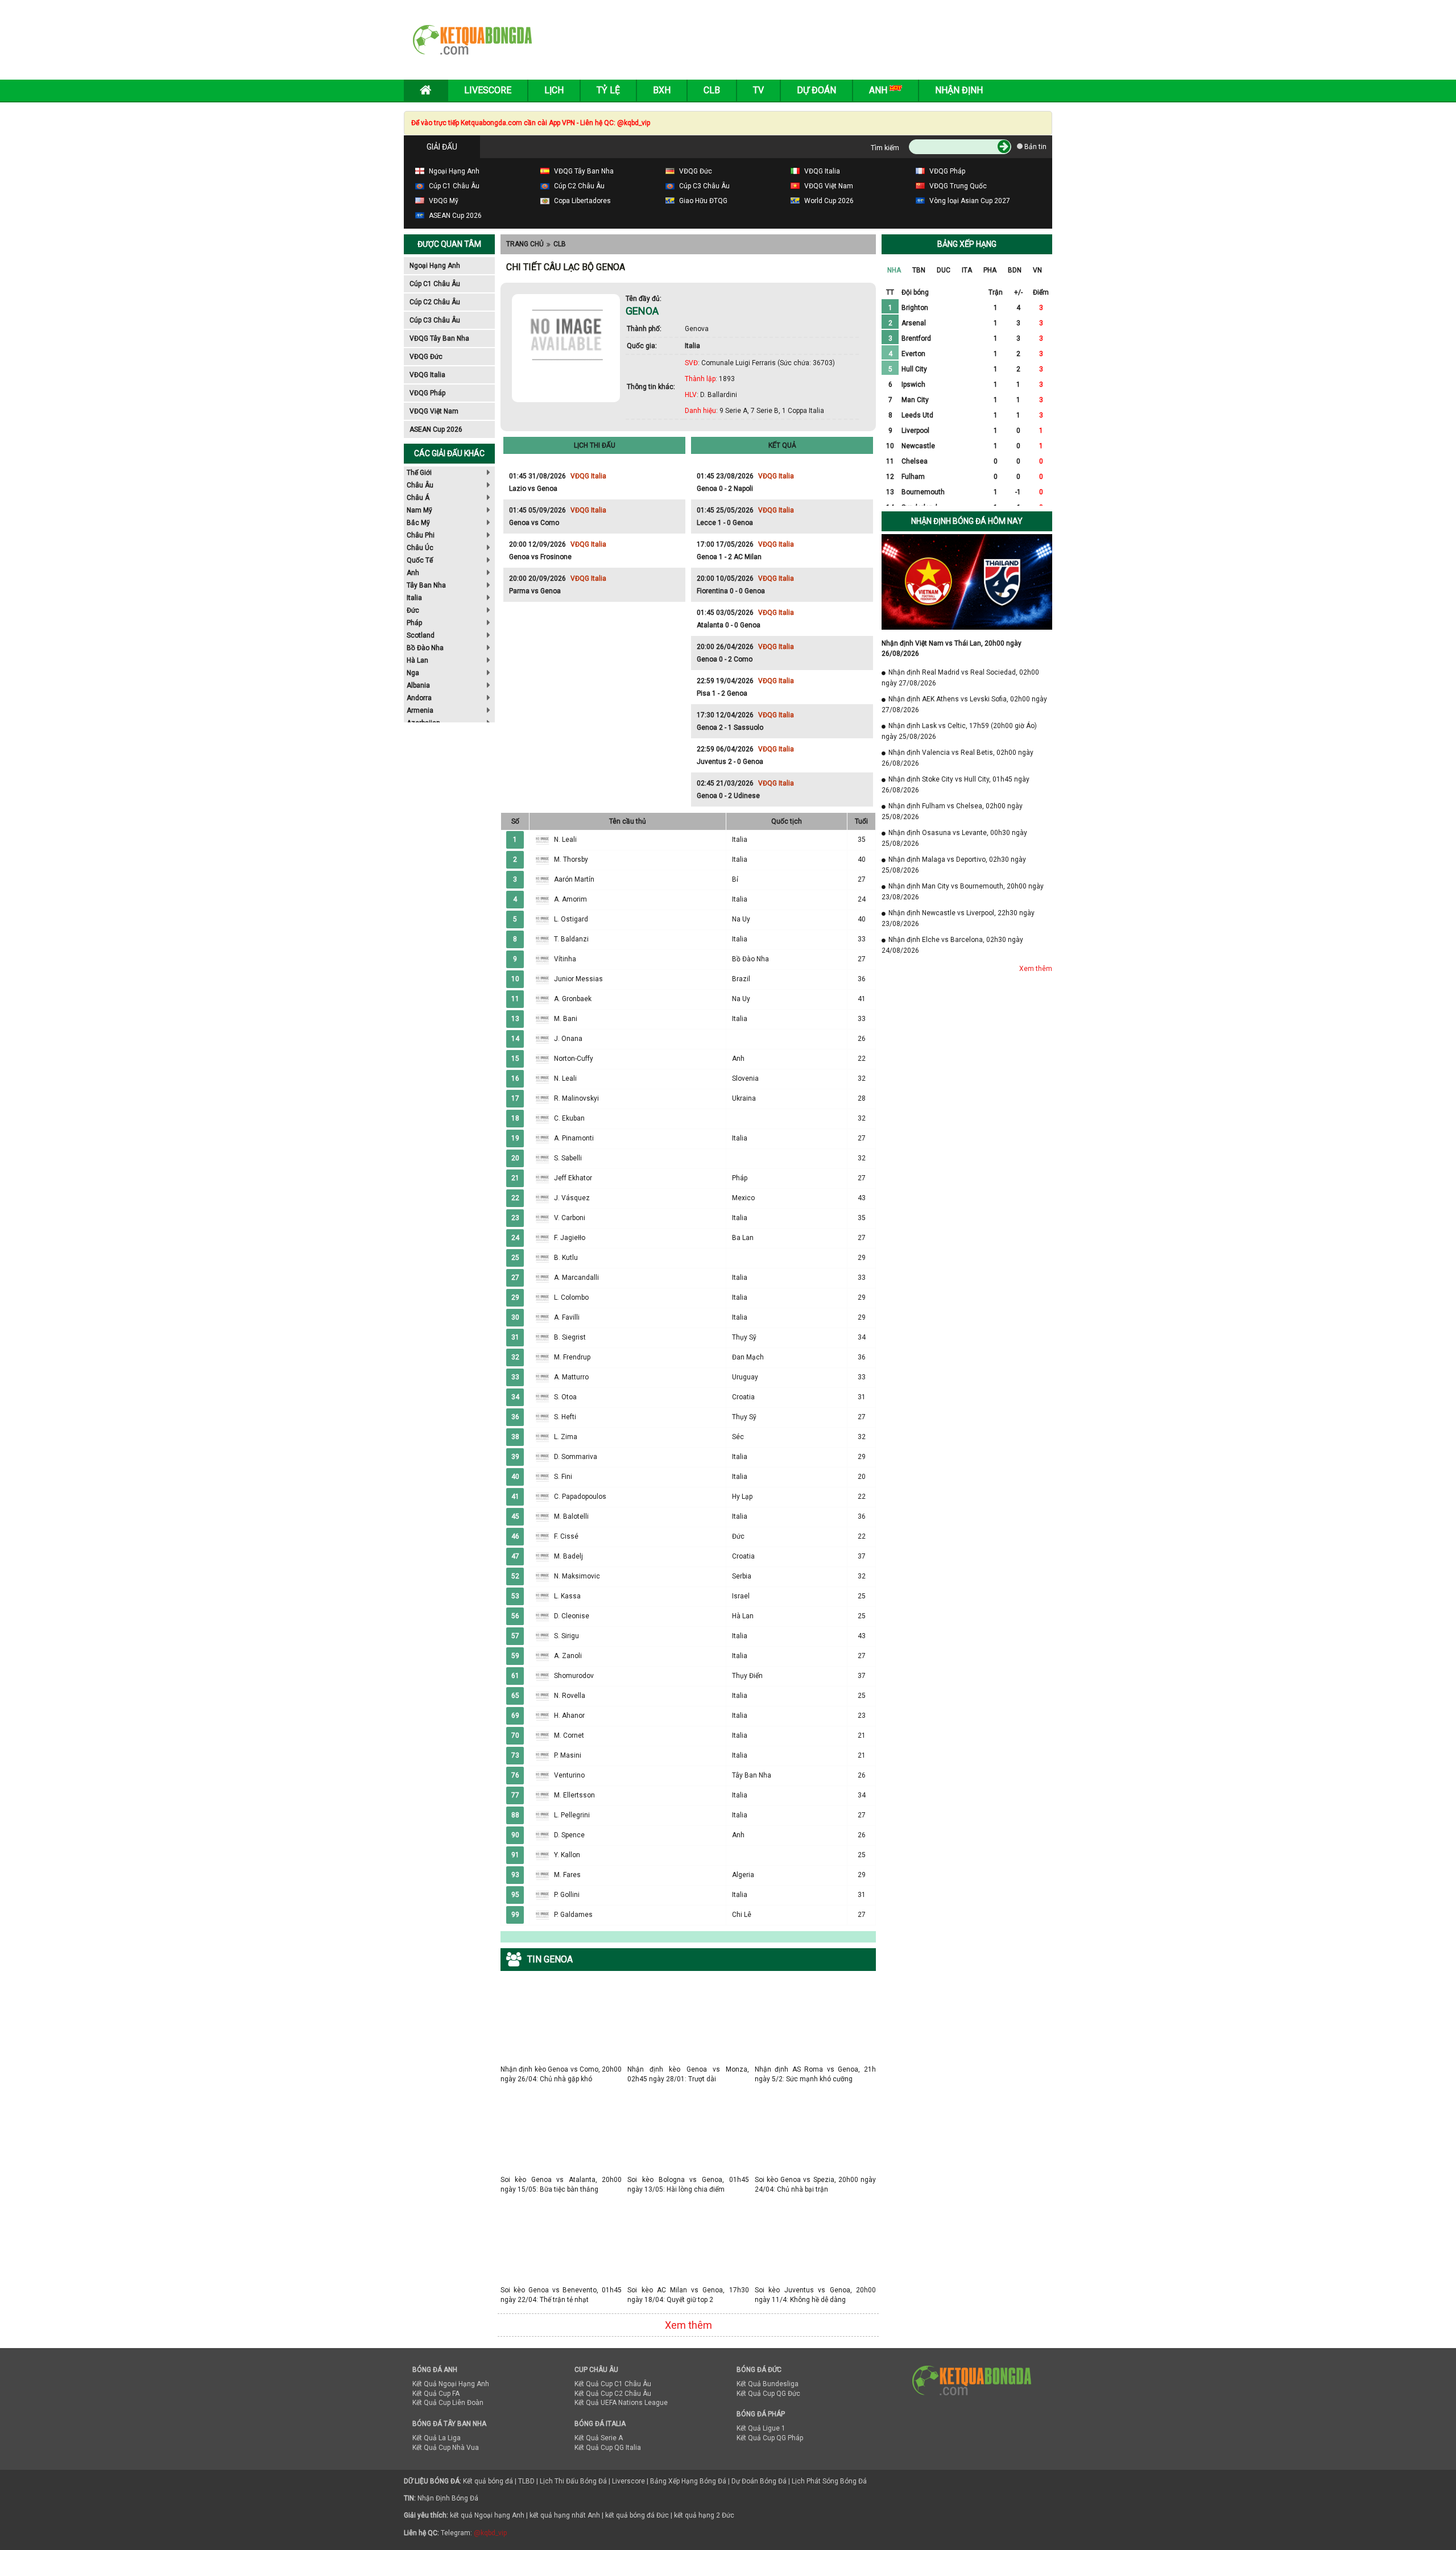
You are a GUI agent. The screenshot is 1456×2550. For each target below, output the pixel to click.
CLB (560, 244)
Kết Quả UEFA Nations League (621, 2403)
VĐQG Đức (426, 357)
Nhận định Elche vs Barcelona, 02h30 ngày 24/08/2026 (952, 945)
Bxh (662, 90)
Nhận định (959, 90)
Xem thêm (688, 2325)
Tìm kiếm (885, 148)
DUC (944, 270)
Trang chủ (525, 244)
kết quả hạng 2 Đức (704, 2515)
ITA (967, 270)
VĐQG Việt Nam (434, 411)
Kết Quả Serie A (599, 2438)
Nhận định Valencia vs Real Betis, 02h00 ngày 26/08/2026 (957, 758)
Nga (413, 673)
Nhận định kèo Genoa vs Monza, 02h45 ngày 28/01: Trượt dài (688, 2069)
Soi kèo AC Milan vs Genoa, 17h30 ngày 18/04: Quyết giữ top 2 (688, 2290)
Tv (758, 90)
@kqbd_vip (490, 2533)
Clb (712, 90)
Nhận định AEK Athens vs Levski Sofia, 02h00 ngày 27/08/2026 (964, 704)
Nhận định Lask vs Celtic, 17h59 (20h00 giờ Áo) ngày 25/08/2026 (959, 731)
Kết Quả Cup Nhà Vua (446, 2448)
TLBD (526, 2481)
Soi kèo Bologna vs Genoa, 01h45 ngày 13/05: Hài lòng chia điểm (688, 2179)
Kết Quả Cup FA (436, 2394)
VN (1037, 270)
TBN (919, 270)
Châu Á (418, 498)
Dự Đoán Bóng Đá (759, 2481)
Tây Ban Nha (426, 585)
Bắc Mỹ (418, 523)
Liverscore (628, 2481)
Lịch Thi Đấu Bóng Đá (573, 2481)
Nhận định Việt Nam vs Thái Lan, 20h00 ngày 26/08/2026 (952, 648)
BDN (1015, 270)
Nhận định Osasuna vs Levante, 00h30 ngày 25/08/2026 (954, 838)
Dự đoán (816, 90)
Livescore (488, 90)
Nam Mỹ (419, 510)
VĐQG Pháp (427, 393)
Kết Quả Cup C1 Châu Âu (613, 2384)
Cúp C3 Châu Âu (435, 320)
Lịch (554, 90)
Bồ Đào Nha (425, 648)
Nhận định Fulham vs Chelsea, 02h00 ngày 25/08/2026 (952, 811)
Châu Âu (420, 485)
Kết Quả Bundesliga (768, 2384)
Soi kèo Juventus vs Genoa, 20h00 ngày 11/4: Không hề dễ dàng (815, 2290)
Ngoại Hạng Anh (435, 266)
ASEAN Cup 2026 (436, 429)
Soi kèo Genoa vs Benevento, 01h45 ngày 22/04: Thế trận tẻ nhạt (561, 2290)
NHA (894, 270)
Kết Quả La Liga (437, 2438)
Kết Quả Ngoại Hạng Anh (451, 2384)
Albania (418, 685)
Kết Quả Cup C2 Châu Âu (613, 2394)
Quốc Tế (420, 560)
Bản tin (1035, 147)
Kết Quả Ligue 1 (761, 2428)
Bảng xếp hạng (967, 244)
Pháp (414, 623)
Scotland (421, 635)
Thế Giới (419, 473)
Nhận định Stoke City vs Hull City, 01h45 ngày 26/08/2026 (955, 785)
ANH (879, 90)
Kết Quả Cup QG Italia (608, 2448)
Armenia (420, 710)
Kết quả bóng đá (488, 2481)
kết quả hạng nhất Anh (565, 2515)
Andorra (419, 698)
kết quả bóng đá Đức (637, 2515)
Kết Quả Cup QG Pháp (770, 2438)
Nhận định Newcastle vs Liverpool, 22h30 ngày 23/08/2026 (958, 918)
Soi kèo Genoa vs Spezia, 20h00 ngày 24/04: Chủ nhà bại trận (815, 2179)
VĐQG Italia (427, 375)
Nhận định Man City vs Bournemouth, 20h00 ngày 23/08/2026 (963, 892)
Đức (413, 610)
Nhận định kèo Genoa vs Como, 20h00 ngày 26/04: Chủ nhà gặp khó (561, 2069)
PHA (990, 270)
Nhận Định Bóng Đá (448, 2498)
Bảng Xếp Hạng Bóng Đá (688, 2481)
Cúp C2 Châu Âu (435, 302)
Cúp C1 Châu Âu (435, 284)
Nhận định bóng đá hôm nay (967, 521)
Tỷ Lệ (608, 90)
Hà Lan (417, 660)
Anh (413, 573)
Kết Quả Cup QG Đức (768, 2394)
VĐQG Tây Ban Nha (439, 338)
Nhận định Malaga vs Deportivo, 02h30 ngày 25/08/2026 (954, 865)
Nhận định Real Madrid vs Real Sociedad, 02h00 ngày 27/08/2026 (960, 678)
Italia (414, 598)
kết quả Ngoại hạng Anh (487, 2515)
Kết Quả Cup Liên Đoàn (448, 2403)
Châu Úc (420, 548)
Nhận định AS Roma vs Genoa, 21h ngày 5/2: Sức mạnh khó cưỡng (815, 2069)
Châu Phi (421, 535)
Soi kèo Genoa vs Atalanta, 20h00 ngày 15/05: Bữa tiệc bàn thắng (561, 2179)
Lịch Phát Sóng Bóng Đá (829, 2481)
